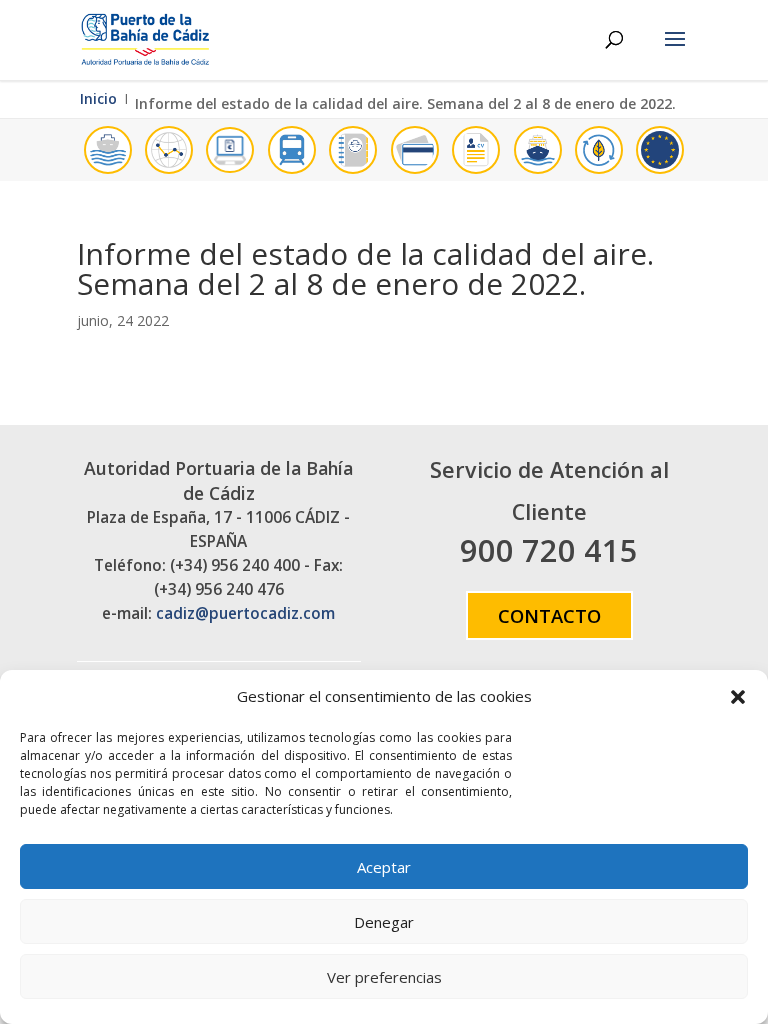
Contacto (549, 615)
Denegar (384, 922)
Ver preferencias (384, 977)
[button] (738, 697)
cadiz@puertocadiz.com (245, 613)
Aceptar (384, 867)
